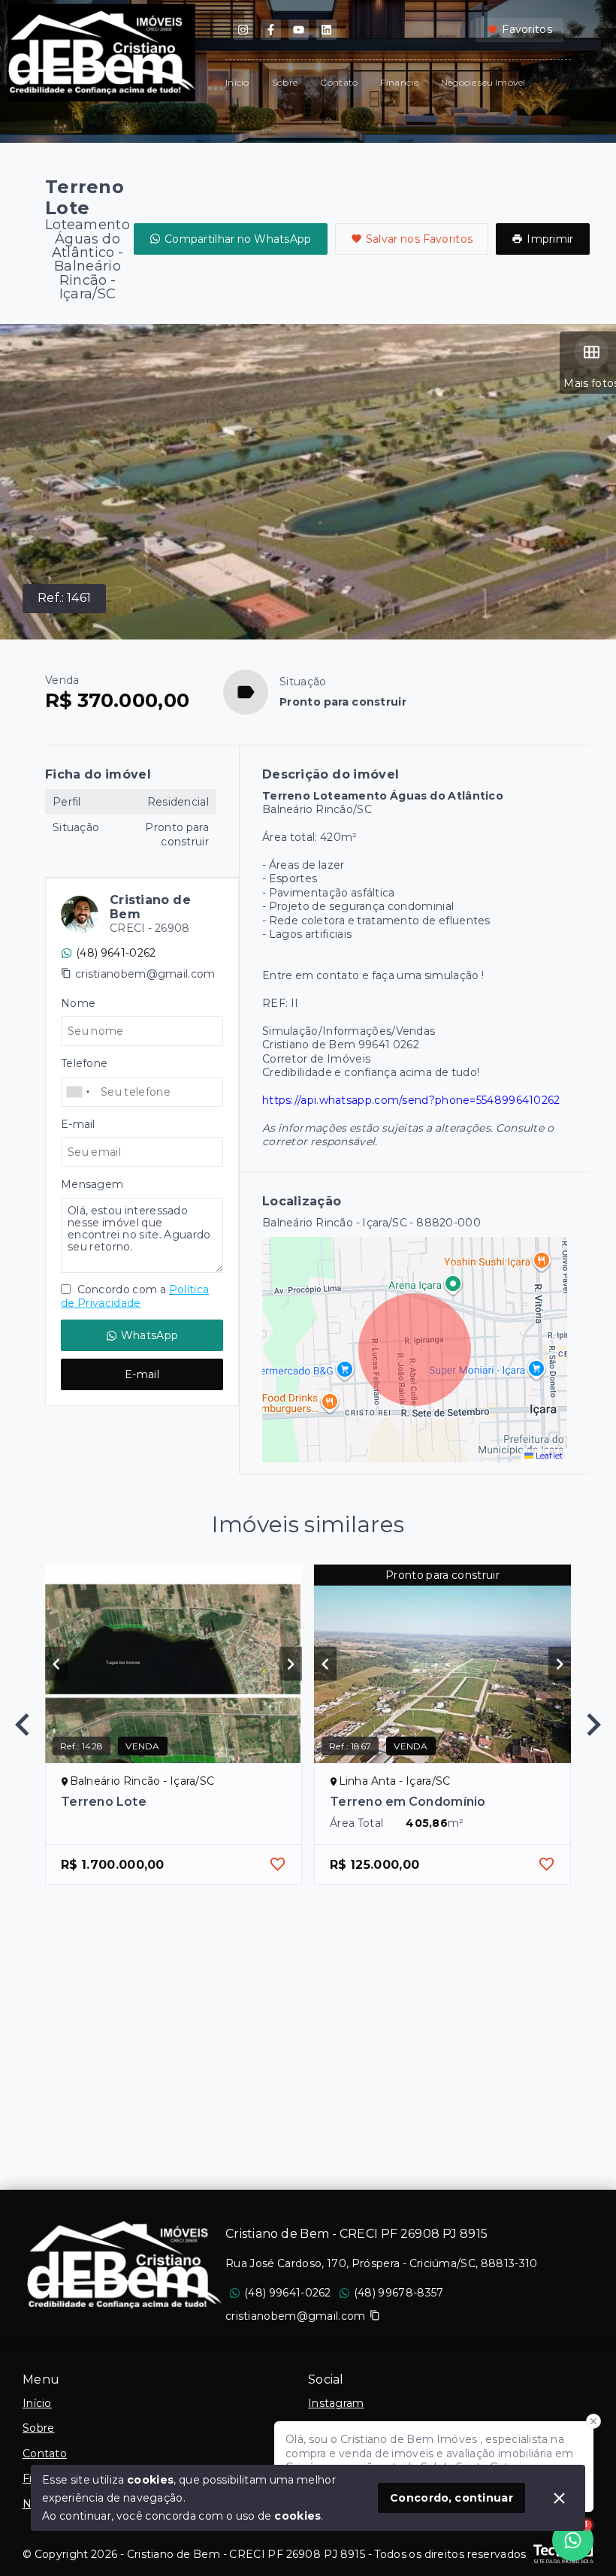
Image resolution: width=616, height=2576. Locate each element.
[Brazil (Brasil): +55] (79, 1092)
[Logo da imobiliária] (124, 2265)
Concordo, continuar (451, 2498)
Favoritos (527, 29)
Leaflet (548, 1456)
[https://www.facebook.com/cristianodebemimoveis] (271, 30)
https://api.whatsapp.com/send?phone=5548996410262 (411, 1100)
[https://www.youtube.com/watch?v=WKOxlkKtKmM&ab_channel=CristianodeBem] (299, 30)
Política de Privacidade (135, 1296)
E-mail (142, 1374)
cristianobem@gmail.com (145, 974)
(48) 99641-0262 (288, 2293)
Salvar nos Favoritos (420, 239)
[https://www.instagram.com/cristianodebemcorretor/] (243, 30)
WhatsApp (149, 1335)
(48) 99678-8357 (399, 2293)
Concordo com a (135, 1296)
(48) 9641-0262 (116, 953)
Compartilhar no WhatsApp (238, 239)
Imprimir (550, 239)
